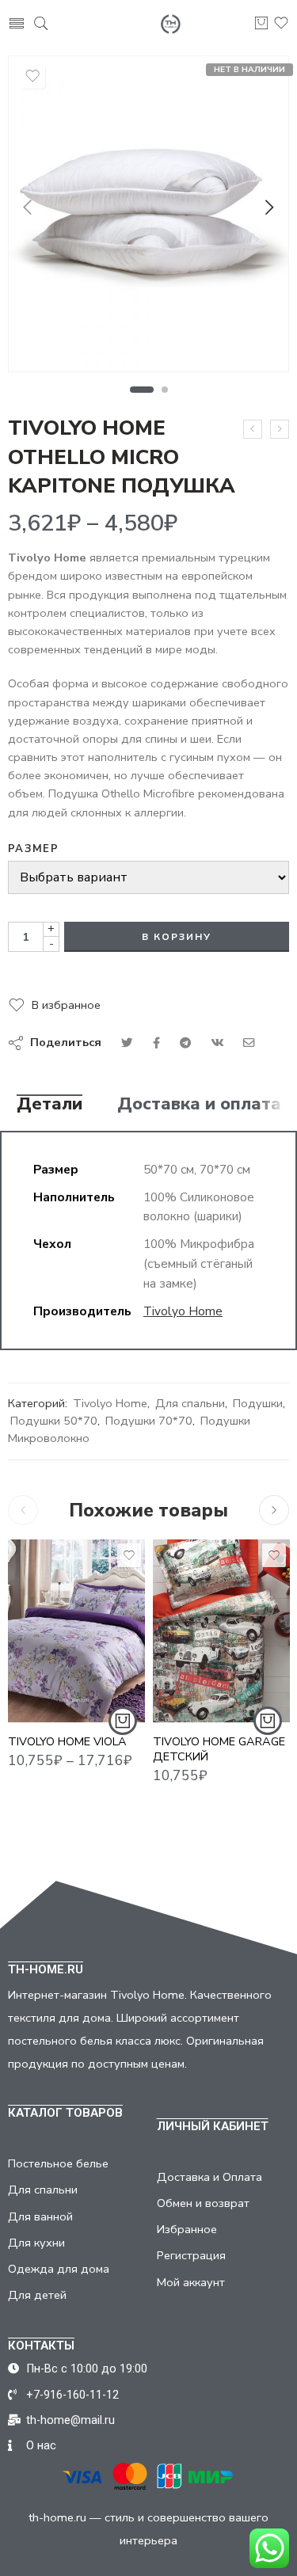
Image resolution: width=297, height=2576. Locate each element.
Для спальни (190, 1403)
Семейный (51, 1699)
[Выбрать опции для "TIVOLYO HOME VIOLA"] (123, 1721)
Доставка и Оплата (209, 2177)
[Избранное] (32, 76)
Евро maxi (51, 1676)
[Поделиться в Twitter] (127, 1043)
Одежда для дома (59, 2269)
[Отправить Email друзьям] (249, 1043)
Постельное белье (58, 2163)
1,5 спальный (51, 1627)
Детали (49, 1105)
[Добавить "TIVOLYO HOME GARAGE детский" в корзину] (268, 1721)
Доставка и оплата (199, 1105)
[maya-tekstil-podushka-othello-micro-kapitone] (148, 214)
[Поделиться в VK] (156, 1043)
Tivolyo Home (183, 1311)
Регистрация (191, 2255)
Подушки (258, 1403)
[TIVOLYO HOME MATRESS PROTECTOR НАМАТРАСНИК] (280, 429)
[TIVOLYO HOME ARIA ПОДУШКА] (253, 429)
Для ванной (40, 2216)
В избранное (66, 1005)
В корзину (177, 937)
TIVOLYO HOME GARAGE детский (219, 1749)
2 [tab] (165, 390)
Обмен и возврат (203, 2203)
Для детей (37, 2295)
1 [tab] (141, 390)
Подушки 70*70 (149, 1421)
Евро (51, 1651)
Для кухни (36, 2243)
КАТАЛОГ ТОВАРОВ (65, 2113)
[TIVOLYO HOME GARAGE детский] (221, 1631)
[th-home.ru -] (171, 24)
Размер (33, 849)
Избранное (187, 2229)
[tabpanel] (148, 218)
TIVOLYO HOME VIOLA (67, 1741)
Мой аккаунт (191, 2282)
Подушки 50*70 (54, 1421)
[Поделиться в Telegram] (185, 1043)
